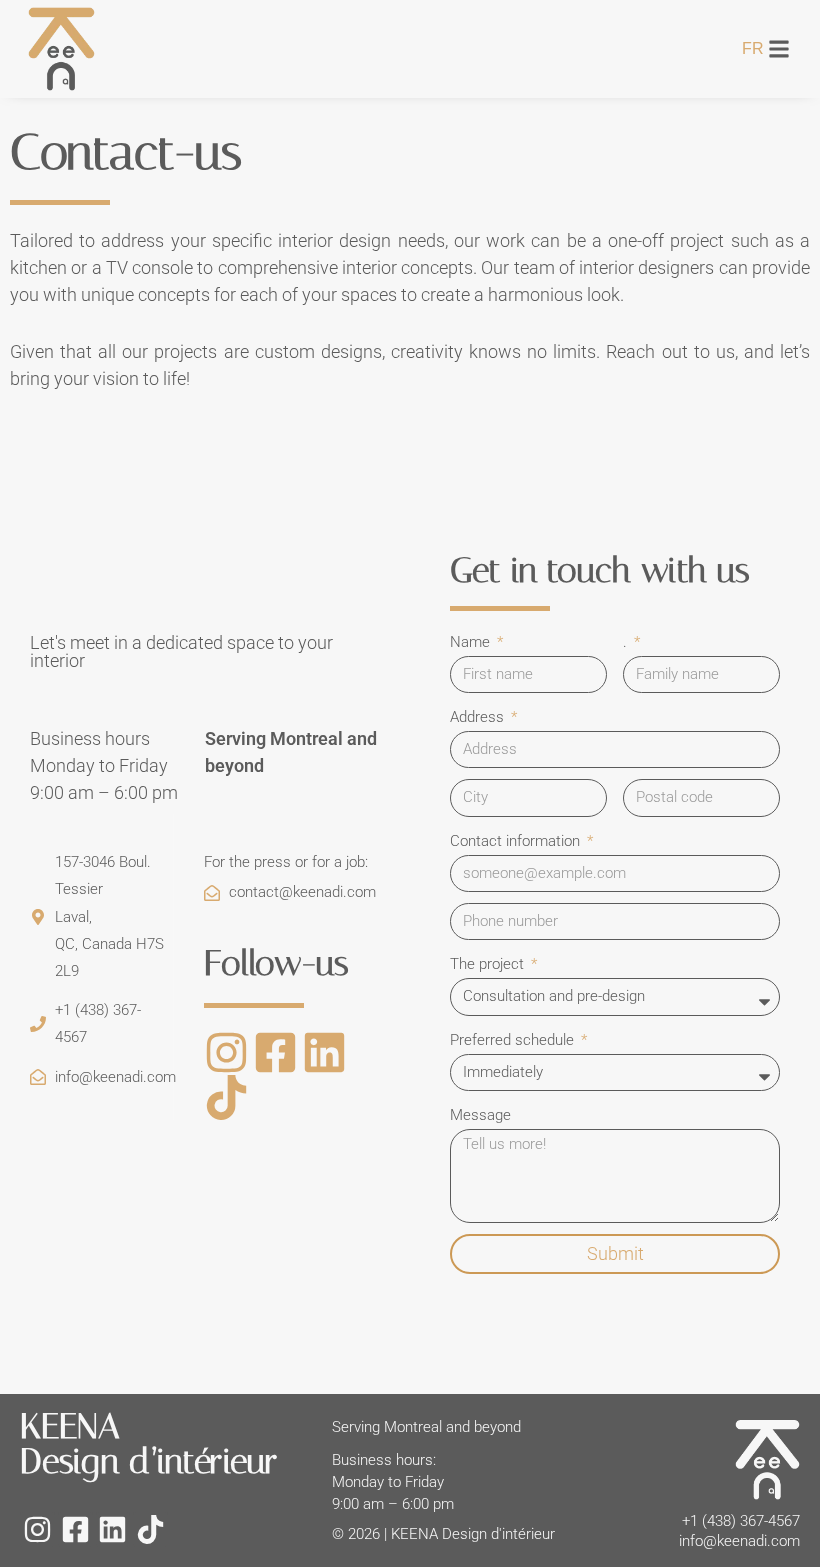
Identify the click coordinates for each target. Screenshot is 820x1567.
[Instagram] (226, 1052)
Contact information (517, 841)
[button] (779, 48)
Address (479, 717)
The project (489, 964)
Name (472, 642)
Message (480, 1115)
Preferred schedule (514, 1040)
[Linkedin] (324, 1052)
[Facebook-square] (275, 1052)
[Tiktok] (226, 1097)
